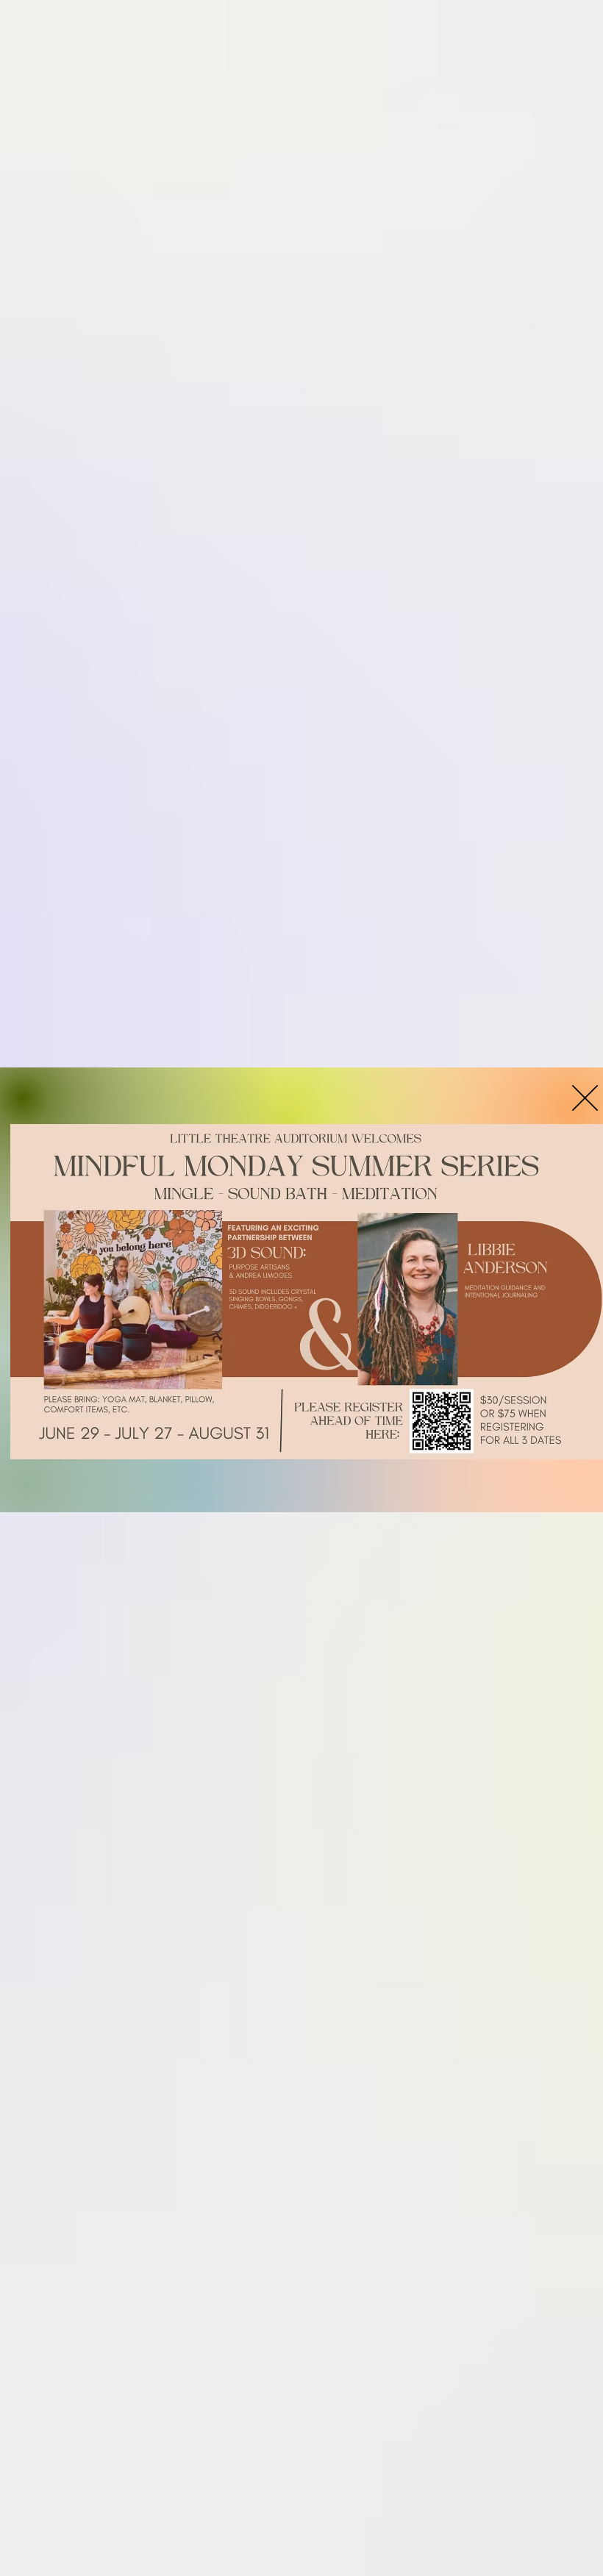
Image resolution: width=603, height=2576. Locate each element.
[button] (585, 1098)
